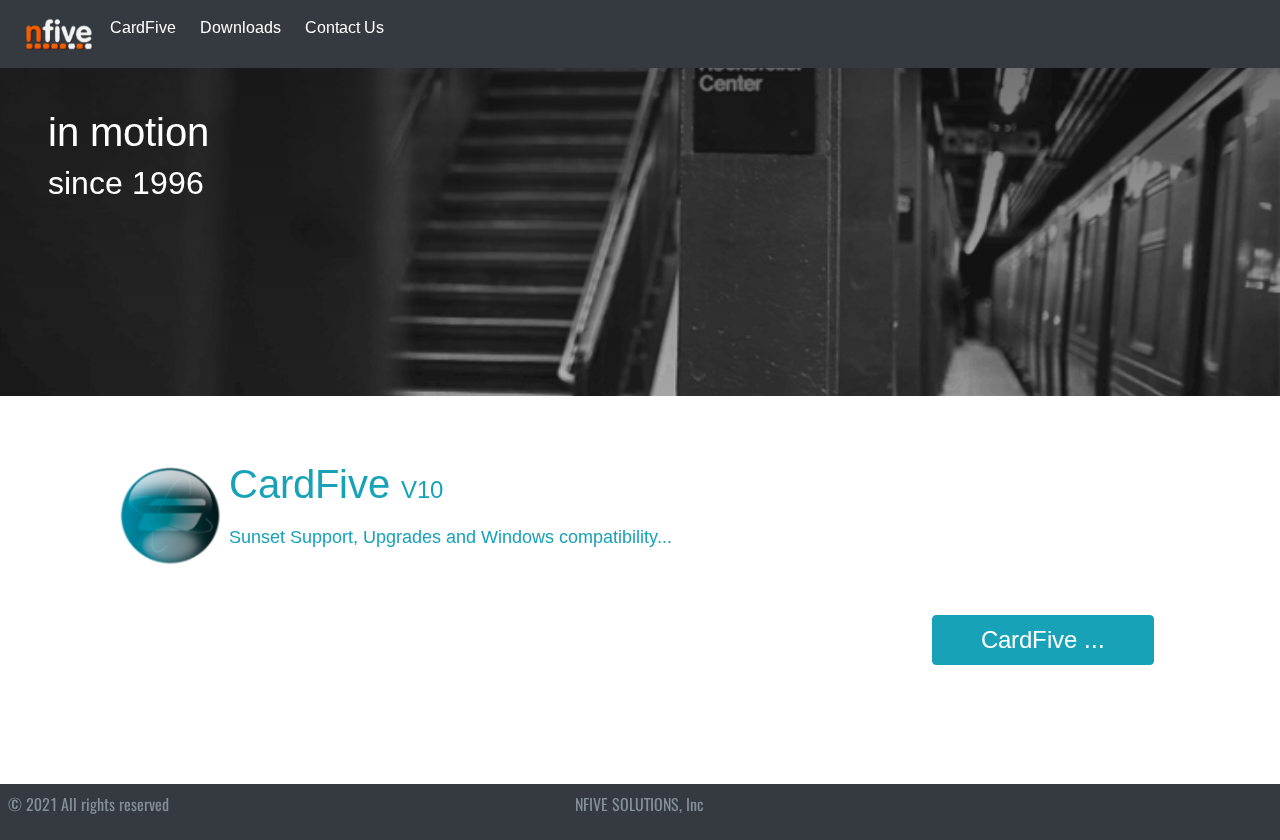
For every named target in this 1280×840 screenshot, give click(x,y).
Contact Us (344, 27)
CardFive (143, 27)
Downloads (240, 27)
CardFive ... (1043, 639)
